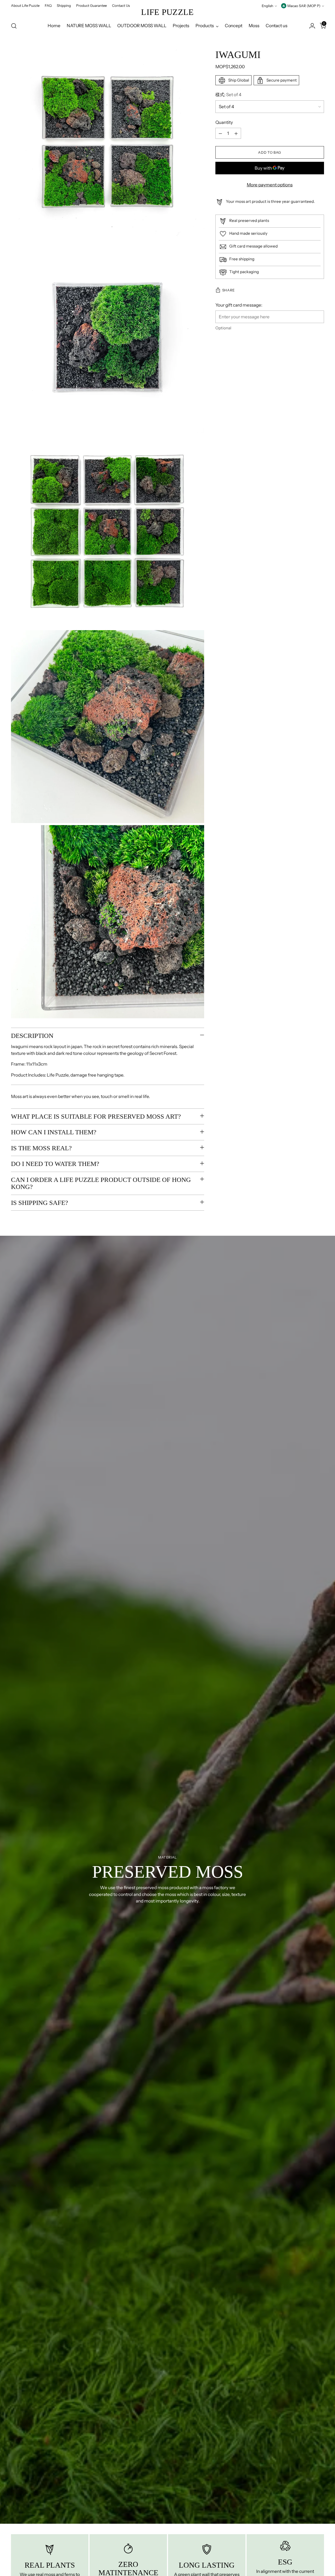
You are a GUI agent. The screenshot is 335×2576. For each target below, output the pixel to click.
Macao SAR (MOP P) (304, 6)
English (267, 6)
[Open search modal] (14, 26)
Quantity (224, 122)
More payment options (270, 185)
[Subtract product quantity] (220, 134)
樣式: (228, 95)
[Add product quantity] (236, 134)
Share (228, 290)
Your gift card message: (239, 305)
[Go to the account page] (310, 26)
